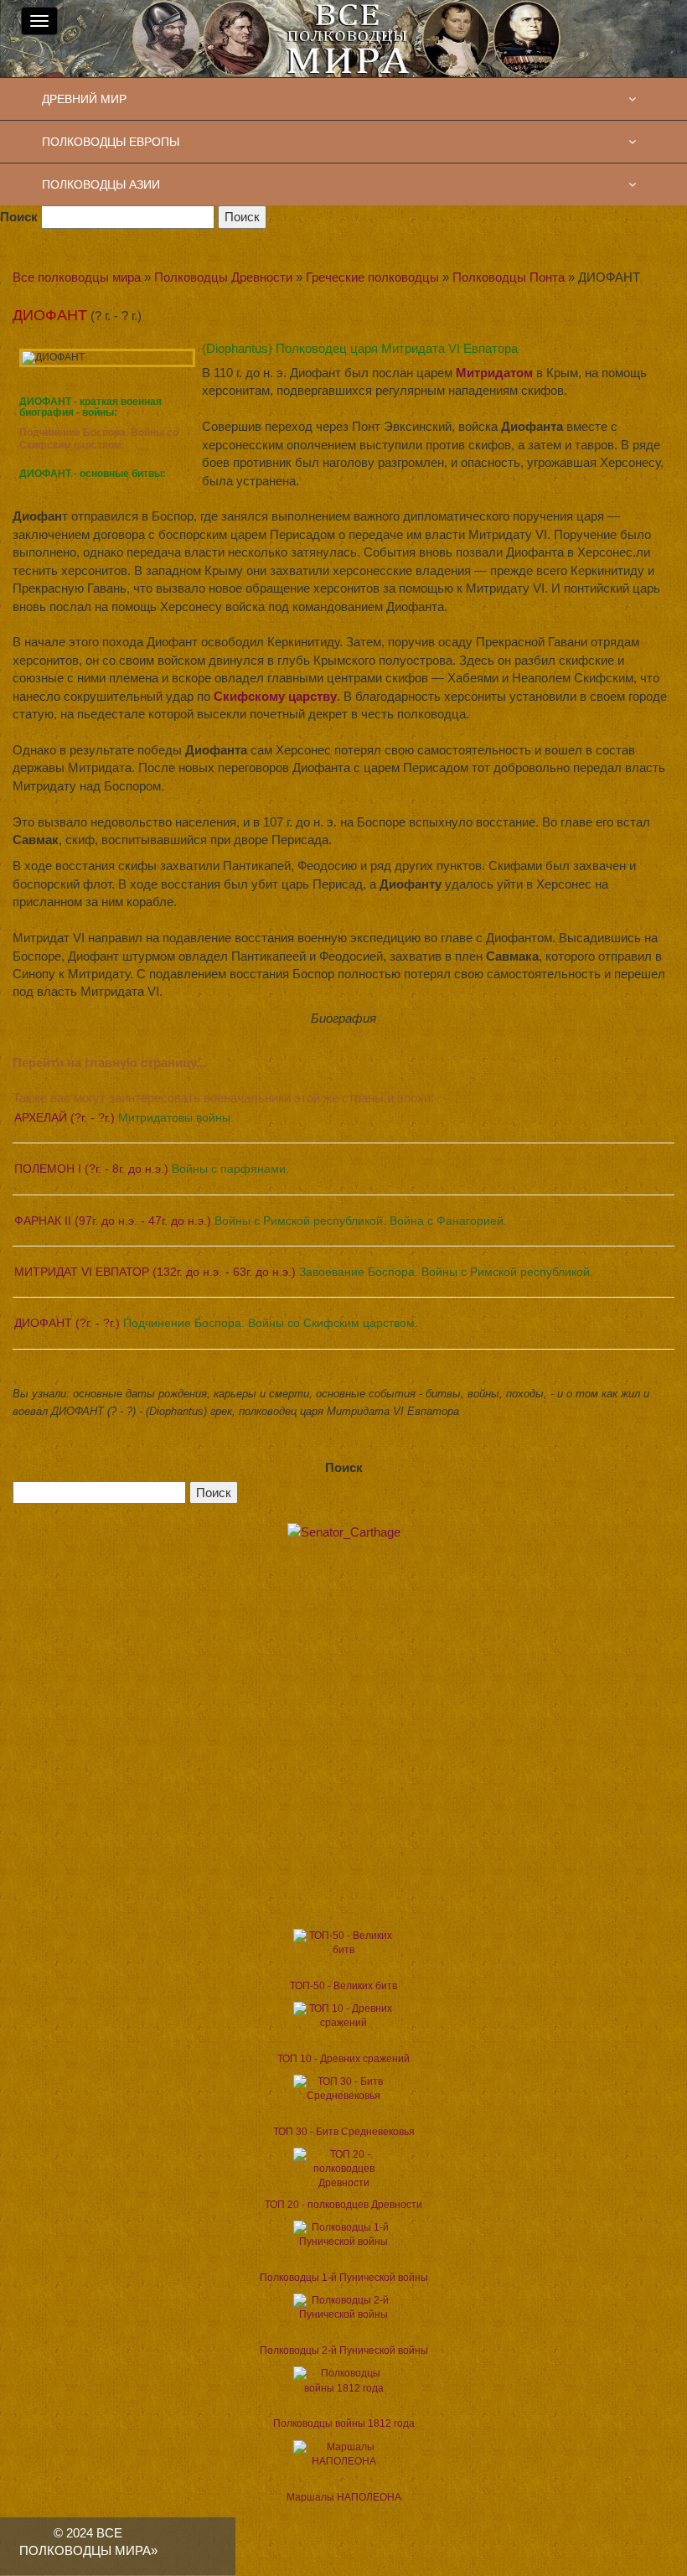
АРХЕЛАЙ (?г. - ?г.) (124, 1117)
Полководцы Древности (223, 277)
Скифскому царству (275, 696)
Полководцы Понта (509, 277)
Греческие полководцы (372, 277)
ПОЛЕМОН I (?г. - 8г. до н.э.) (152, 1169)
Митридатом (494, 373)
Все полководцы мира (77, 277)
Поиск (19, 217)
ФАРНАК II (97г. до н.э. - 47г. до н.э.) (261, 1221)
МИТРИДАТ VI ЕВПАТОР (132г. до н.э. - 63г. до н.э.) (304, 1272)
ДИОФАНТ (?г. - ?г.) (216, 1323)
